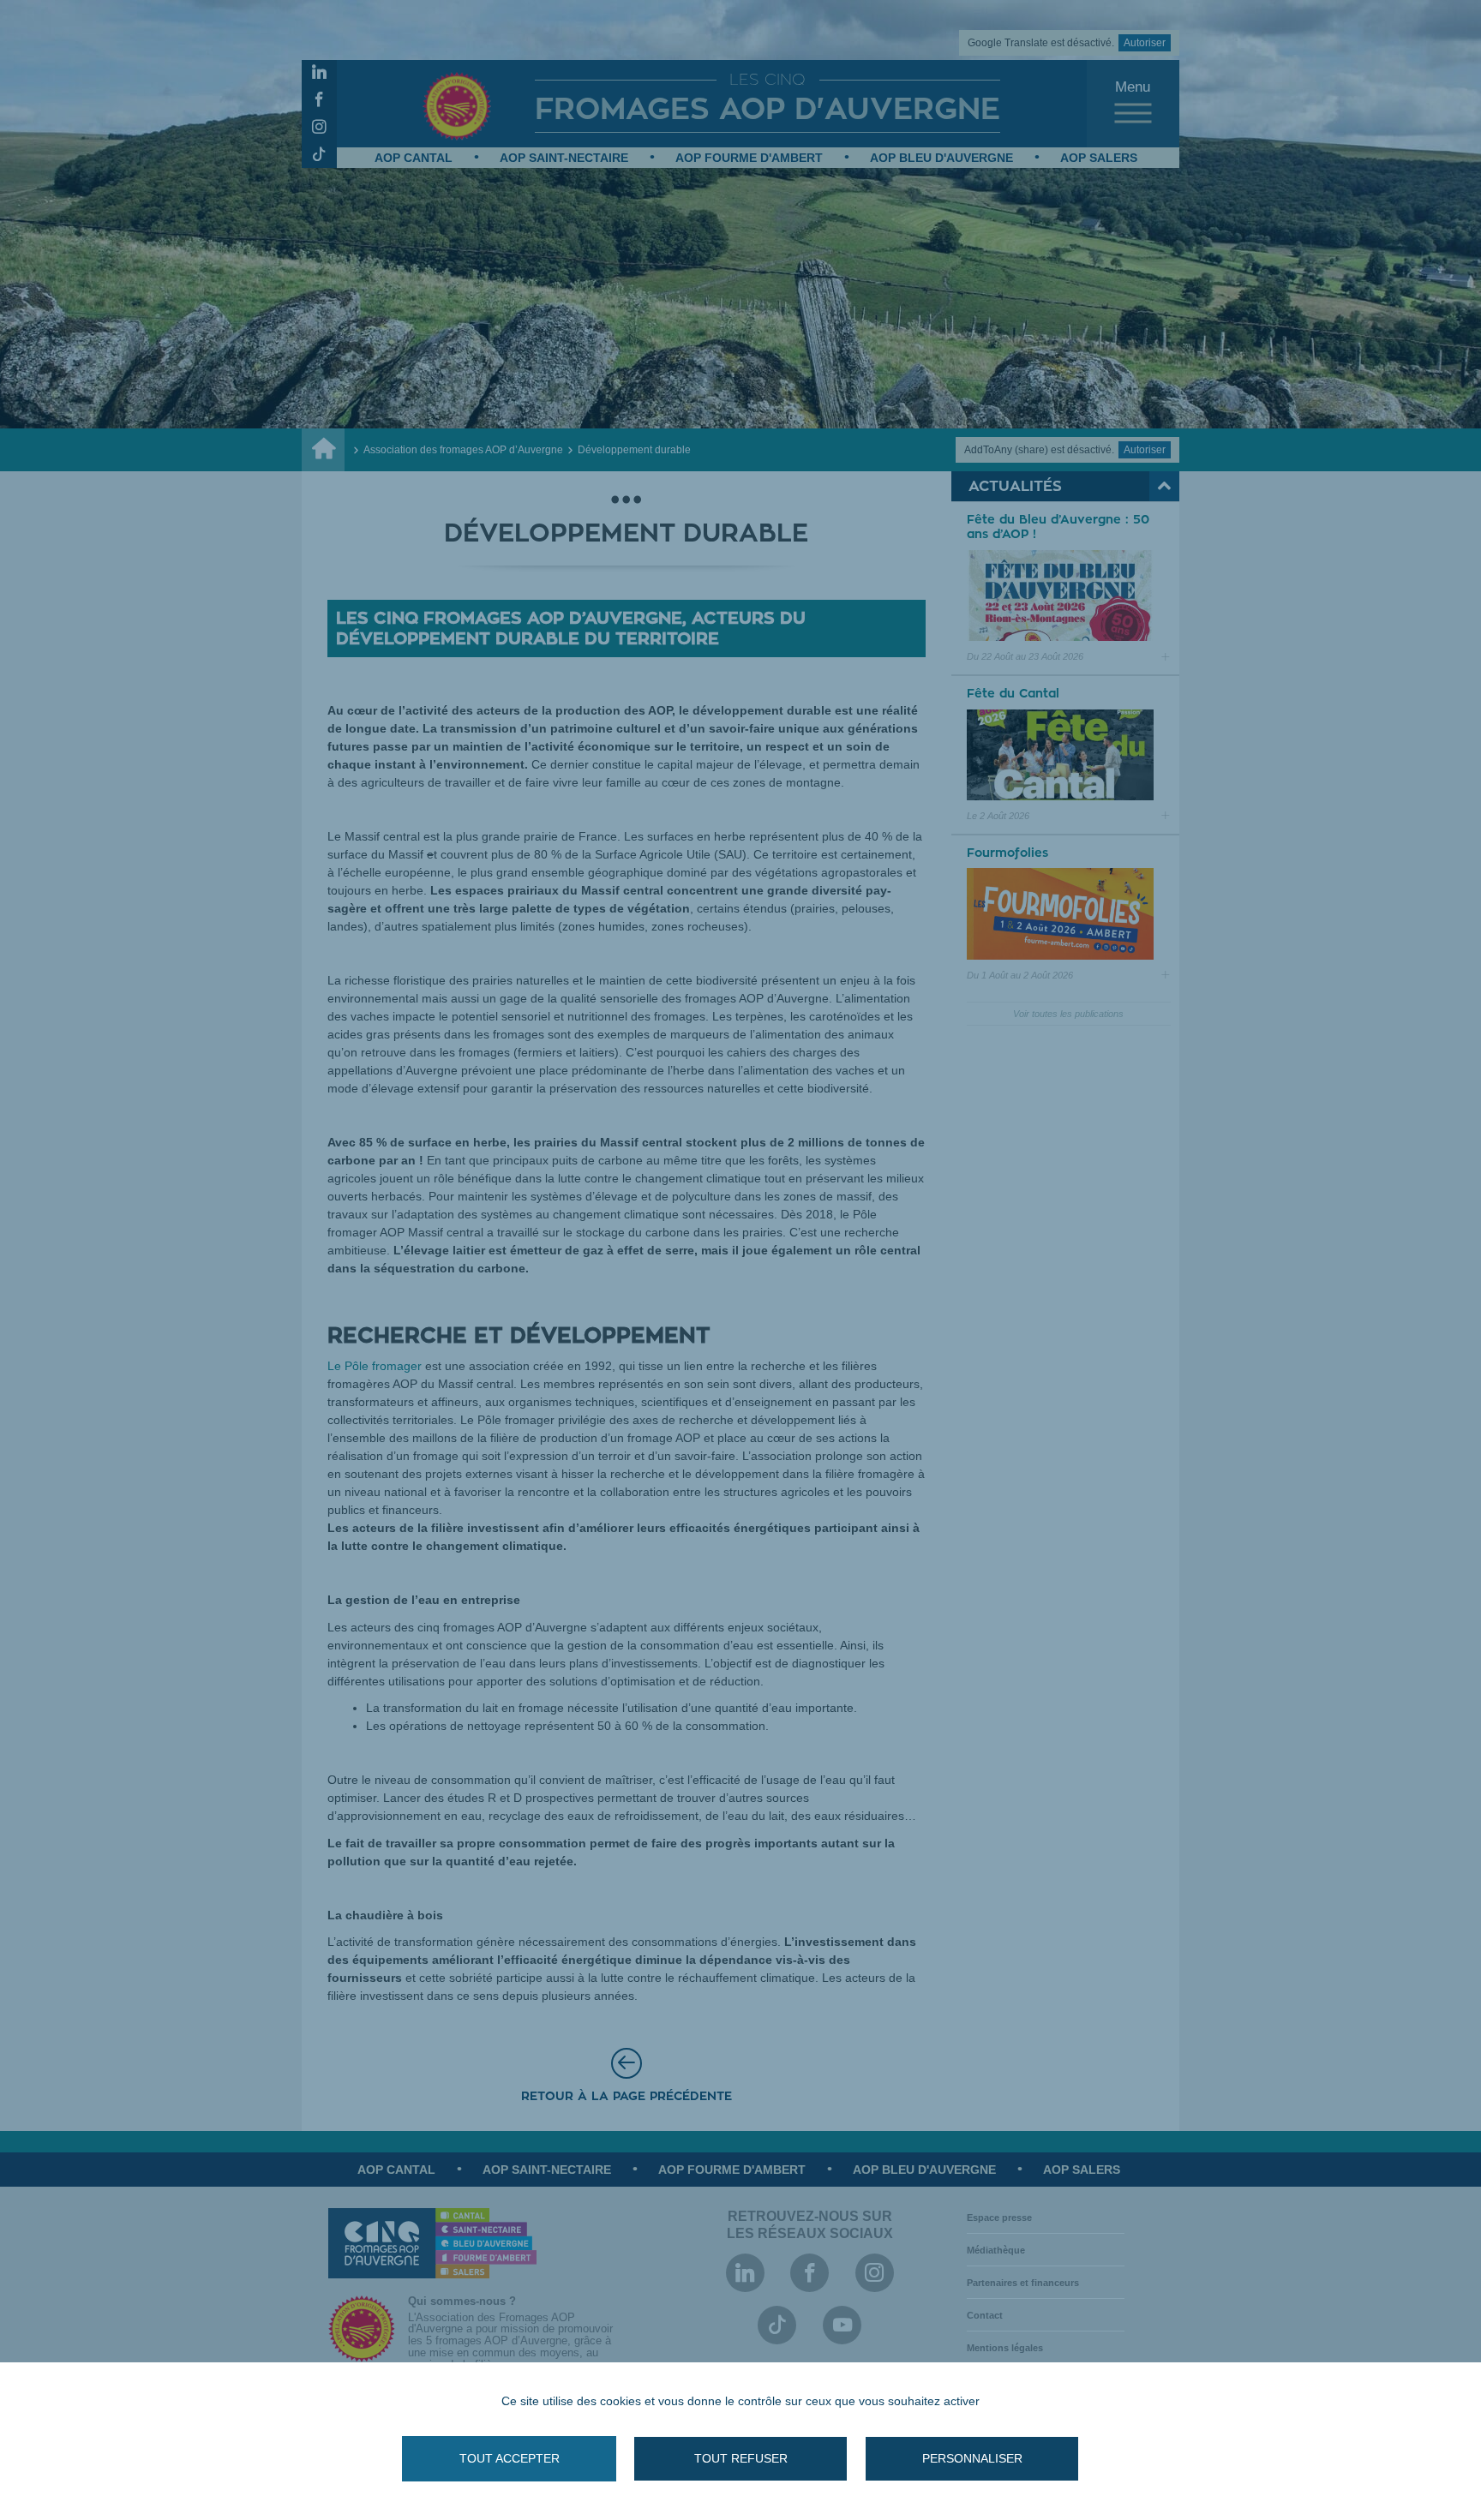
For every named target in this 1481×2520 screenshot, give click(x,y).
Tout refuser (741, 2458)
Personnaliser (972, 2458)
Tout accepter (510, 2458)
